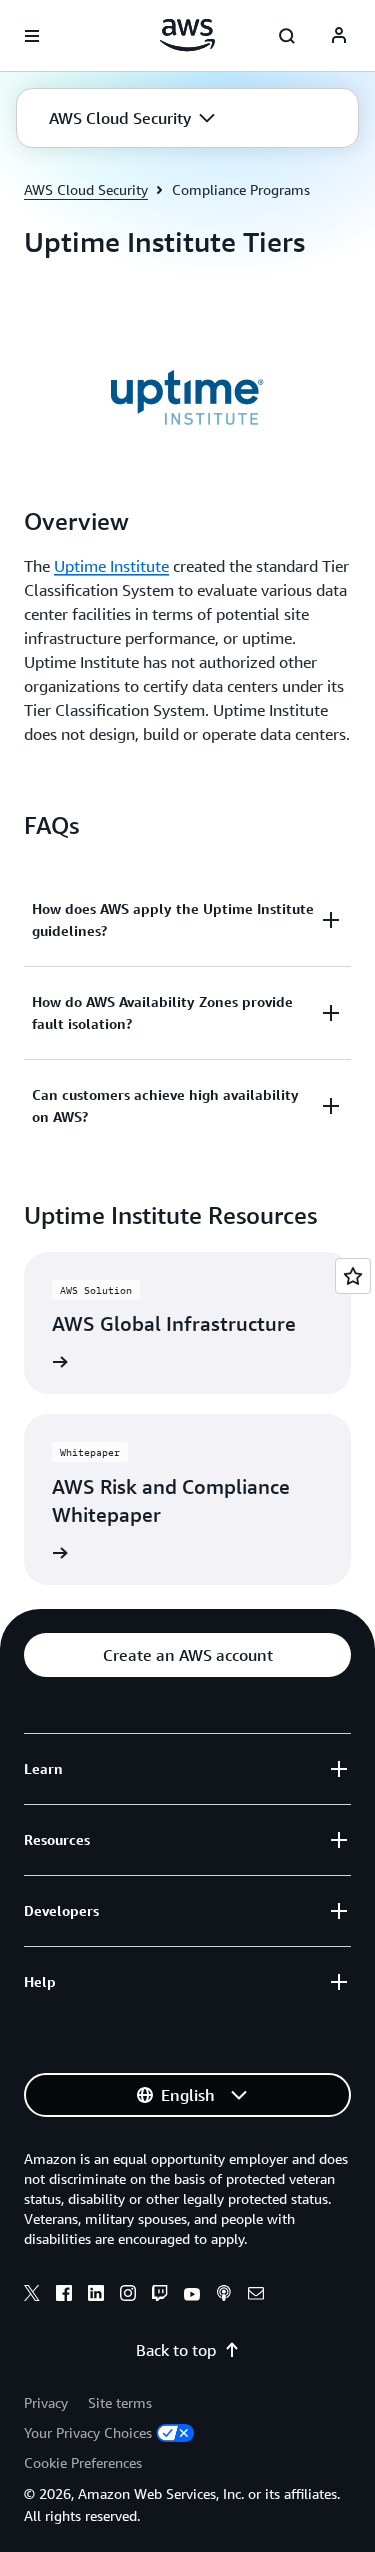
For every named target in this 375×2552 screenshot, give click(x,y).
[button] (132, 118)
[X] (32, 2296)
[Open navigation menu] (32, 36)
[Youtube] (192, 2296)
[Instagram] (128, 2296)
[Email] (256, 2296)
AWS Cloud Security (86, 189)
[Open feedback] (353, 1276)
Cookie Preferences (83, 2462)
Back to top (176, 2350)
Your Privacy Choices (88, 2432)
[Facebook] (64, 2296)
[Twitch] (160, 2296)
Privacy (46, 2402)
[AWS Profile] (339, 36)
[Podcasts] (224, 2296)
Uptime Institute (111, 566)
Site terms (120, 2402)
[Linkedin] (96, 2296)
